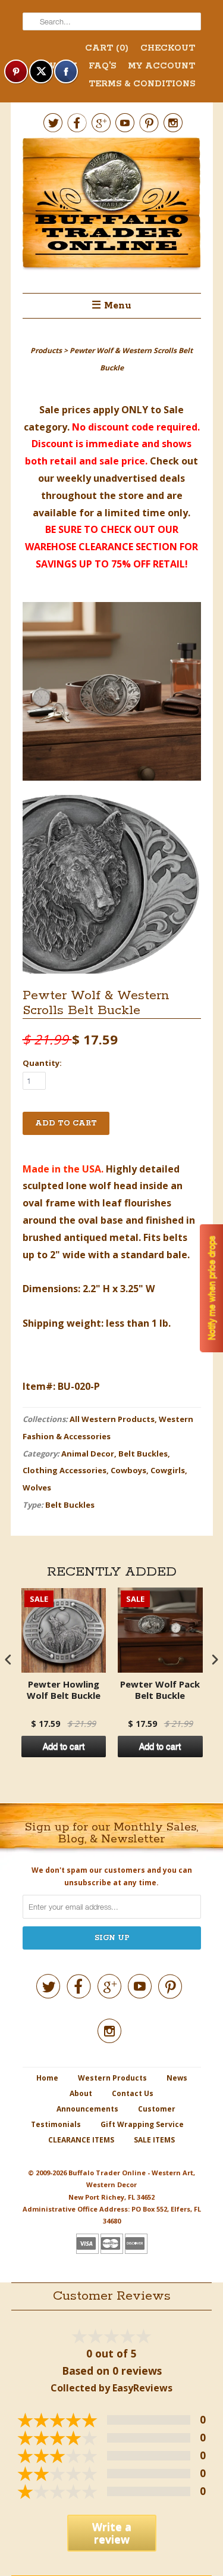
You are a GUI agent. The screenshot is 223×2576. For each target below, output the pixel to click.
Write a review (112, 2533)
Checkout (168, 48)
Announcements (87, 2109)
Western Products (112, 2078)
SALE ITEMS (154, 2140)
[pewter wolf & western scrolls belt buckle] (112, 694)
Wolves (37, 1487)
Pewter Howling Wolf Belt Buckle (64, 1690)
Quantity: (42, 1063)
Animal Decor (88, 1454)
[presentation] (8, 1659)
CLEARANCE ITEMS (81, 2140)
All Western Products (112, 1419)
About (81, 2093)
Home (47, 2078)
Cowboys (128, 1470)
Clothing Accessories (65, 1470)
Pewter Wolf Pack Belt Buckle (160, 1690)
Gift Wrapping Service (142, 2124)
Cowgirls (168, 1470)
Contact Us (133, 2093)
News (177, 2078)
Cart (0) (107, 48)
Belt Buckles (143, 1454)
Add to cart (64, 1747)
